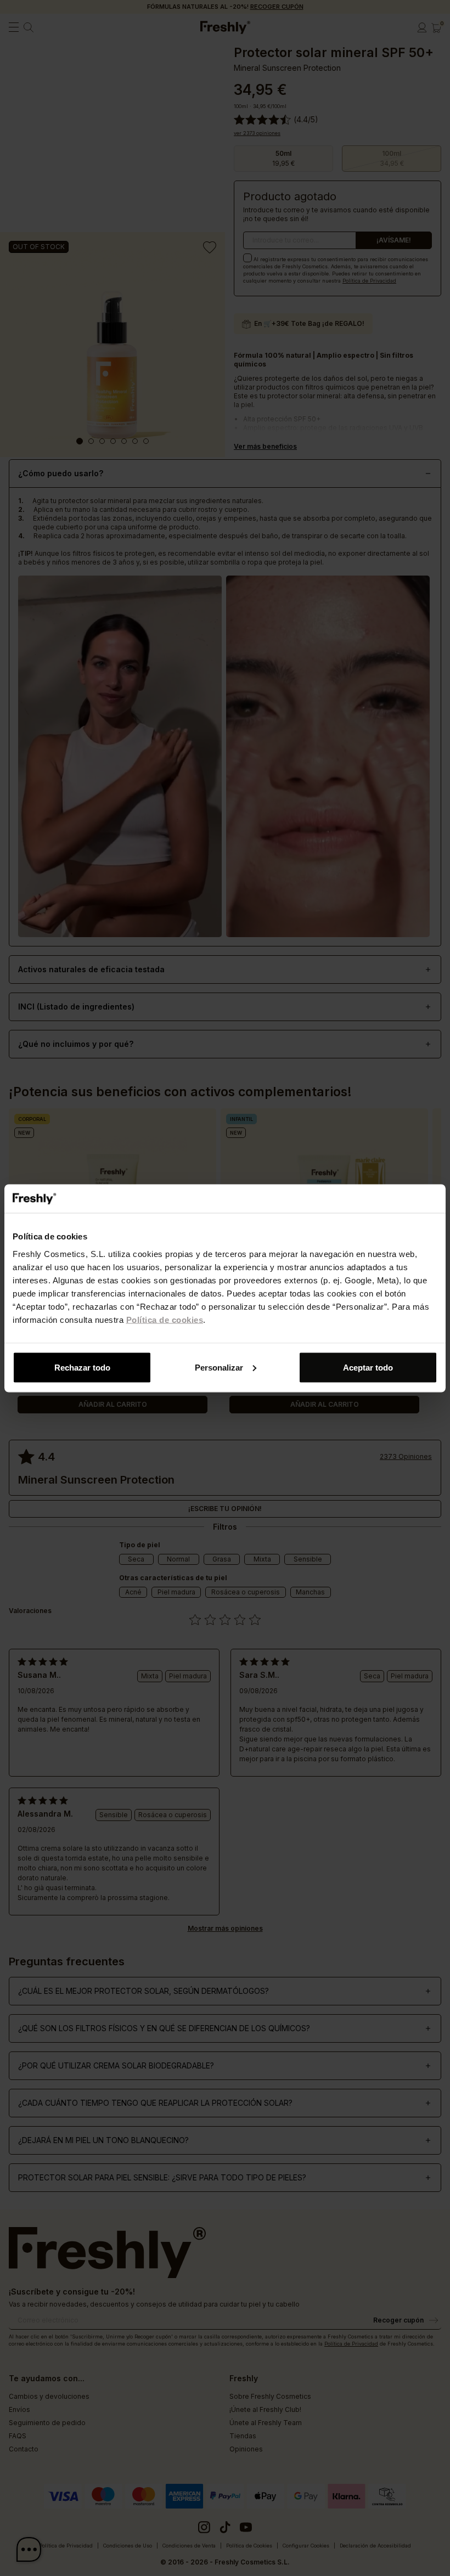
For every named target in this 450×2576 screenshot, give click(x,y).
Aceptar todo (368, 1367)
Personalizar (219, 1367)
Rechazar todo (82, 1367)
